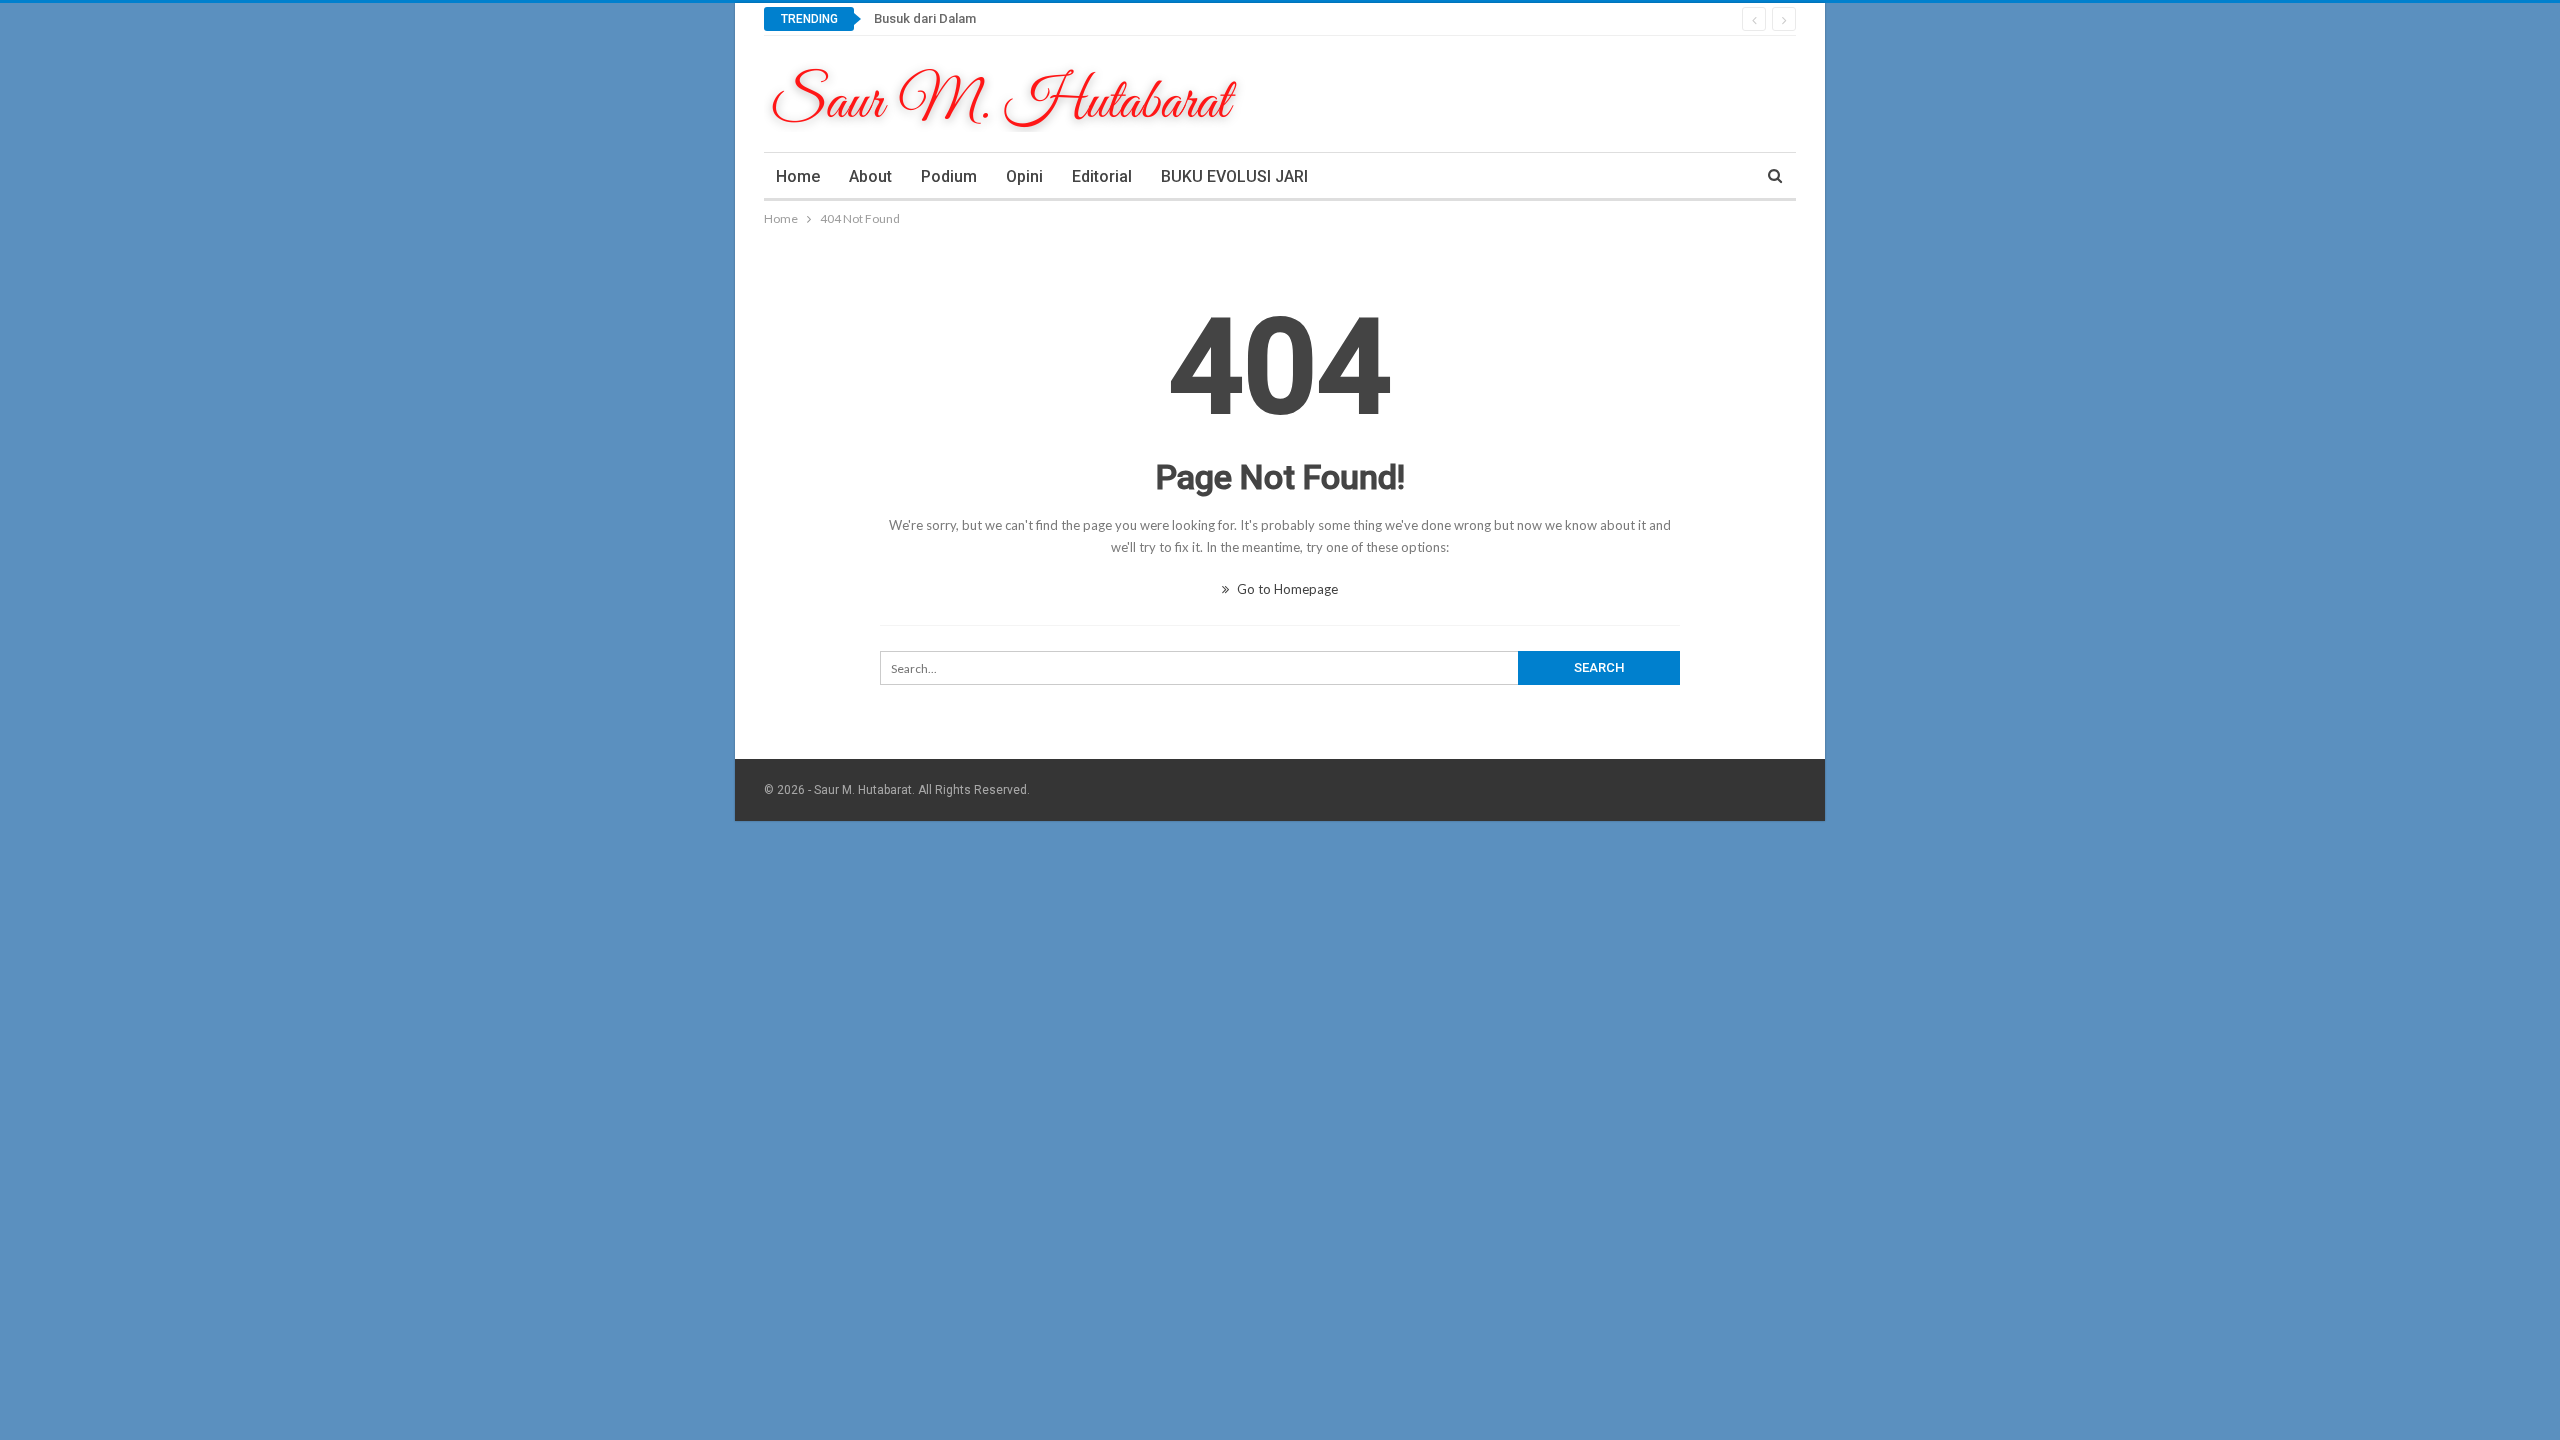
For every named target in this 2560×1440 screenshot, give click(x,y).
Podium (949, 176)
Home (798, 176)
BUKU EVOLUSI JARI (1234, 176)
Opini (1024, 176)
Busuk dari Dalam (925, 18)
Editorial (1102, 176)
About (870, 176)
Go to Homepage (1286, 589)
